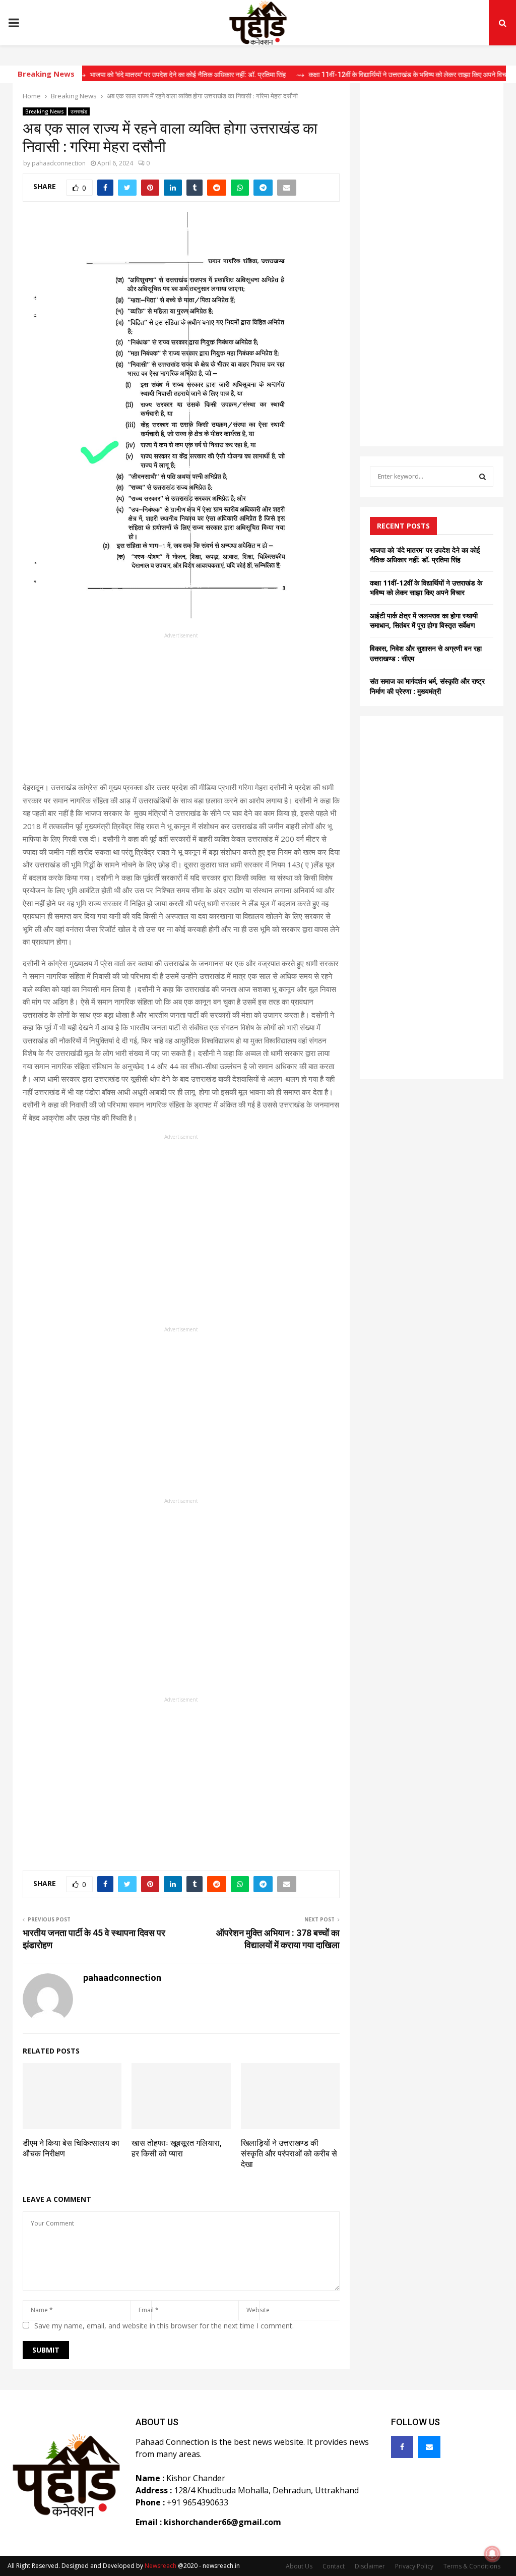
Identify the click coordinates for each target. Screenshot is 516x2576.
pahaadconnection (59, 163)
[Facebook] (402, 2447)
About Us (299, 2566)
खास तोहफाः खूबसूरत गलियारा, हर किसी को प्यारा (177, 2148)
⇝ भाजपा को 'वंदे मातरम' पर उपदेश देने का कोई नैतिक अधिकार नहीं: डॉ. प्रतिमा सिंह (150, 75)
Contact (334, 2566)
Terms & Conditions (472, 2566)
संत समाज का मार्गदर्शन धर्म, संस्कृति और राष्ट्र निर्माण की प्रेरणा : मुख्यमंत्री (427, 686)
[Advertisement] (181, 711)
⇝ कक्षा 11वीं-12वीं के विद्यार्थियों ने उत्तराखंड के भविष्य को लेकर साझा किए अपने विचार (372, 75)
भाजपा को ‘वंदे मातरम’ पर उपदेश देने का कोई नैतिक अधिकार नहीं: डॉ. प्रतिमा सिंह (425, 555)
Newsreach (160, 2566)
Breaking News (45, 111)
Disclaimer (370, 2566)
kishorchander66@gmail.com (222, 2522)
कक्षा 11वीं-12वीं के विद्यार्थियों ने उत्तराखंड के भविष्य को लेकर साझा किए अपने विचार (426, 588)
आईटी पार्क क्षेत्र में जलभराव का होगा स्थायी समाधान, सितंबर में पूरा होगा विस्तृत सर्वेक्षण (424, 621)
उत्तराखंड (79, 111)
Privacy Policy (414, 2566)
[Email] (429, 2447)
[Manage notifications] (492, 2554)
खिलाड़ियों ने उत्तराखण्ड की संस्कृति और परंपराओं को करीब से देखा (289, 2154)
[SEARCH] (482, 477)
